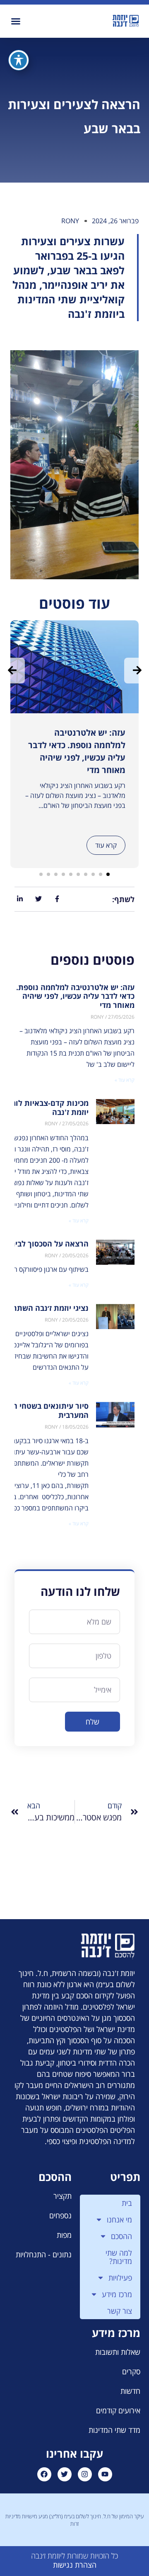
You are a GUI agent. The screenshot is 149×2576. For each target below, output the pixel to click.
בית (127, 2203)
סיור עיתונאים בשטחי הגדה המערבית (44, 1410)
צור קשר (120, 2311)
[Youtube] (105, 2474)
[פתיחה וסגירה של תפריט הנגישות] (19, 60)
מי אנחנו (119, 2220)
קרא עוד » (125, 1080)
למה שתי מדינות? (119, 2257)
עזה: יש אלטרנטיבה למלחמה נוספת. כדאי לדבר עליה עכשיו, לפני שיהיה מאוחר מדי (75, 996)
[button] (16, 21)
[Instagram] (85, 2474)
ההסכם (121, 2236)
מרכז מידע (117, 2294)
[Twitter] (65, 2474)
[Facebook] (44, 2474)
